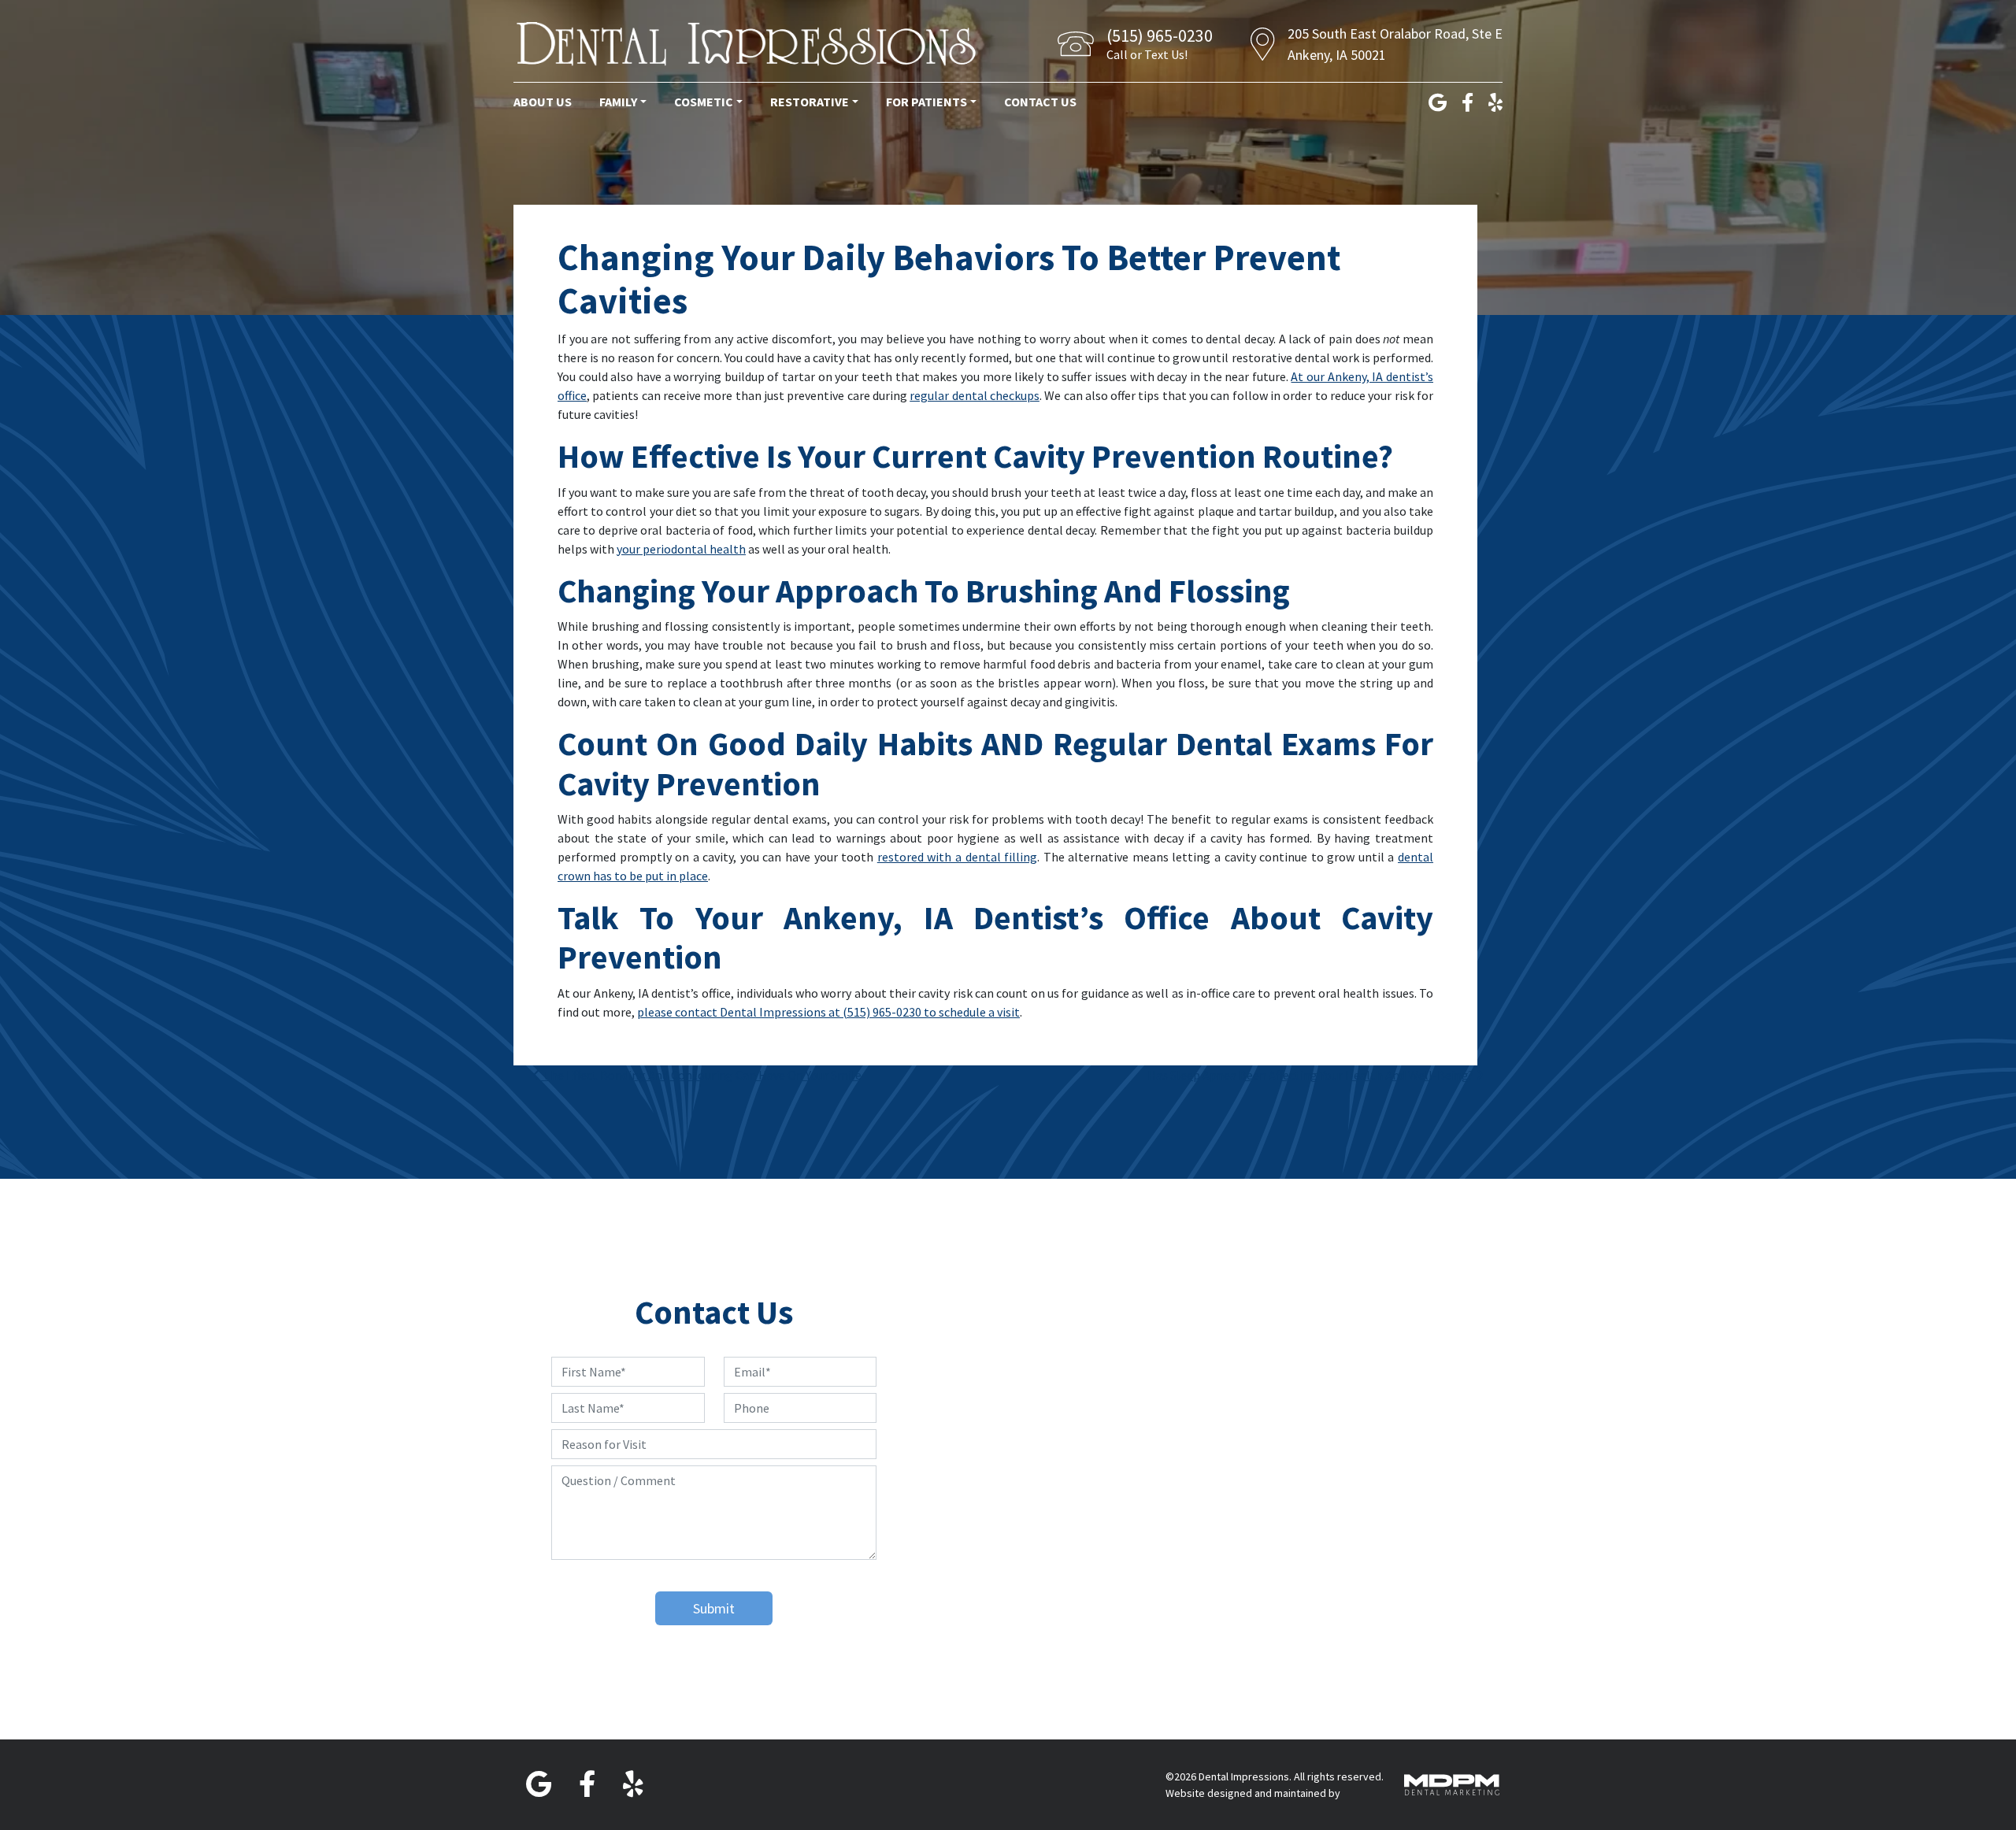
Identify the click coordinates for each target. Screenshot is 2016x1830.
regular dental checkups (975, 395)
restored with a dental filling (957, 857)
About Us (543, 102)
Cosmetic (704, 102)
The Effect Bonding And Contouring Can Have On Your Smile (701, 1075)
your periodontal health (681, 549)
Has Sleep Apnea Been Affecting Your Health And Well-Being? (1312, 1075)
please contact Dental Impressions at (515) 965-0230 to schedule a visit (828, 1012)
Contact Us (1040, 102)
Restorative (810, 102)
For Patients (926, 102)
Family (618, 102)
